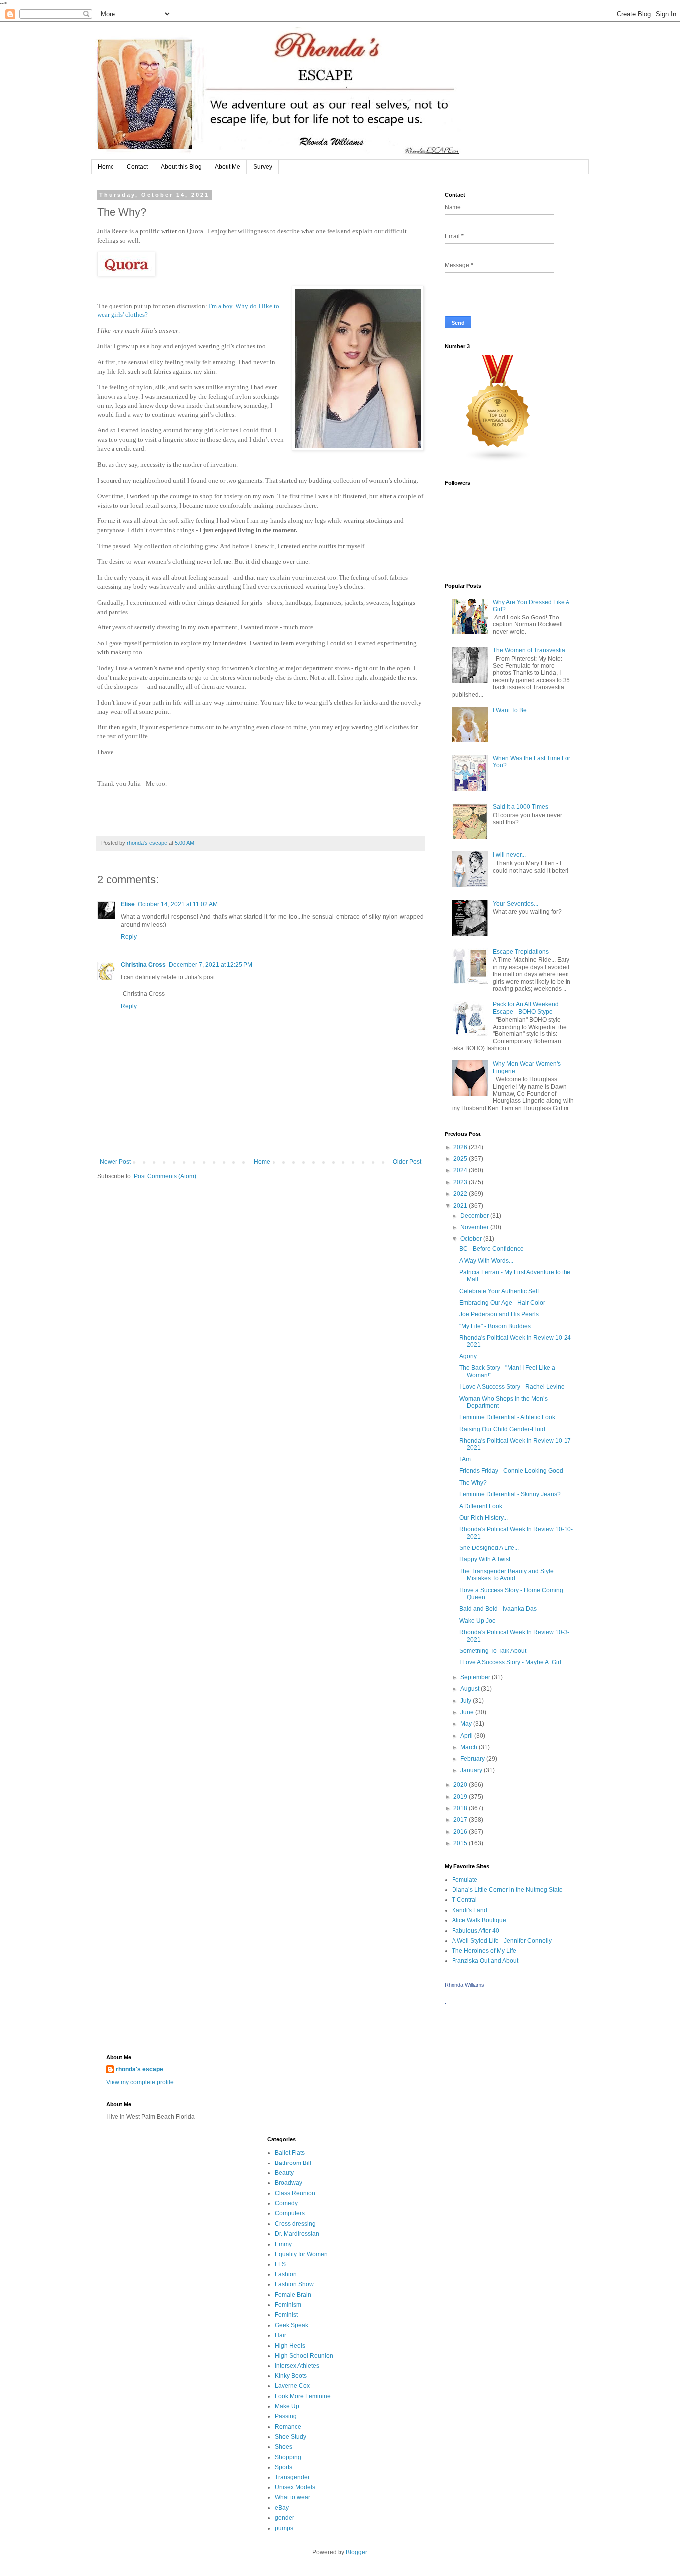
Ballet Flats (290, 2153)
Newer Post (115, 1162)
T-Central (464, 1900)
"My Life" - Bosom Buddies (495, 1326)
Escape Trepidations (521, 952)
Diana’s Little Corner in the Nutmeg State (507, 1890)
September (476, 1677)
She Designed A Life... (489, 1548)
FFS (280, 2264)
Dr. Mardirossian (297, 2234)
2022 (461, 1194)
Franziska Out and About (485, 1961)
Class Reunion (295, 2193)
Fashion (286, 2274)
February (473, 1759)
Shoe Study (290, 2437)
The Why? (473, 1483)
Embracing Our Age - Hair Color (502, 1303)
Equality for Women (301, 2254)
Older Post (407, 1162)
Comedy (286, 2203)
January (472, 1770)
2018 (461, 1808)
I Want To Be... (512, 710)
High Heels (290, 2346)
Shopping (288, 2457)
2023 (461, 1182)
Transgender (292, 2477)
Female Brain (293, 2295)
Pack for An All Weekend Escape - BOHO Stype (526, 1008)
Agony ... (471, 1356)
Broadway (288, 2183)
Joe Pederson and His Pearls (499, 1314)
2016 (461, 1832)
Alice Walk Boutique (479, 1920)
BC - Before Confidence (492, 1249)
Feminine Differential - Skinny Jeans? (510, 1494)
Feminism (288, 2305)
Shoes (283, 2447)
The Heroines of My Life (484, 1951)
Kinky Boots (291, 2376)
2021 (461, 1206)
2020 (461, 1785)
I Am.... (468, 1459)
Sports (283, 2467)
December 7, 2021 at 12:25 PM (211, 965)
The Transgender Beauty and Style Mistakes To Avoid (507, 1575)
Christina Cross (143, 965)
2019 (461, 1797)
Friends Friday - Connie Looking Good (511, 1471)
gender (284, 2518)
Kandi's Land (470, 1910)
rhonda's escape (140, 2069)
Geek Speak (291, 2325)
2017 (461, 1820)
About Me (227, 167)
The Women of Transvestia (529, 650)
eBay (282, 2508)
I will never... (509, 855)
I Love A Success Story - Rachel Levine (512, 1387)
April (467, 1736)
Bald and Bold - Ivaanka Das (498, 1609)
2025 (461, 1159)
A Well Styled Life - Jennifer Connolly (502, 1941)
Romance (288, 2427)
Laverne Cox (292, 2386)
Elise (128, 904)
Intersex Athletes (297, 2366)
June (468, 1712)
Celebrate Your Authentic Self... (501, 1291)
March (470, 1747)
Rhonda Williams (464, 1985)
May (467, 1724)
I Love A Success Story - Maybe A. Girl (510, 1662)
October (472, 1239)
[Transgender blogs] (498, 460)
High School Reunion (304, 2356)
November (475, 1227)
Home (106, 167)
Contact (137, 167)
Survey (263, 167)
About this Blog (181, 167)
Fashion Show (294, 2284)
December (475, 1216)
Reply (129, 937)
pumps (284, 2528)
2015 (461, 1843)
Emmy (283, 2244)
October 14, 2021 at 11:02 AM (178, 904)
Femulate (465, 1880)
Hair (281, 2335)
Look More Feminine (303, 2396)
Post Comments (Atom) (165, 1176)
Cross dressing (295, 2224)
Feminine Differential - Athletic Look (507, 1417)
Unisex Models (295, 2487)
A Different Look (481, 1506)
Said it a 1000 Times (520, 807)
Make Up (287, 2406)
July (467, 1701)
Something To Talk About (493, 1651)
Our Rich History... (484, 1518)
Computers (290, 2213)
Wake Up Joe (478, 1621)
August (471, 1689)
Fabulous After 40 (476, 1931)
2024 (461, 1170)
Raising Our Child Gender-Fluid (502, 1429)
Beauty (284, 2173)
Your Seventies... (515, 904)
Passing (286, 2416)
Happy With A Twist (485, 1559)
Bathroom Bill (293, 2163)
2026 (461, 1147)
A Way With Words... (486, 1261)
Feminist (286, 2315)
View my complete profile (140, 2082)
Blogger (356, 2552)
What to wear (292, 2497)
